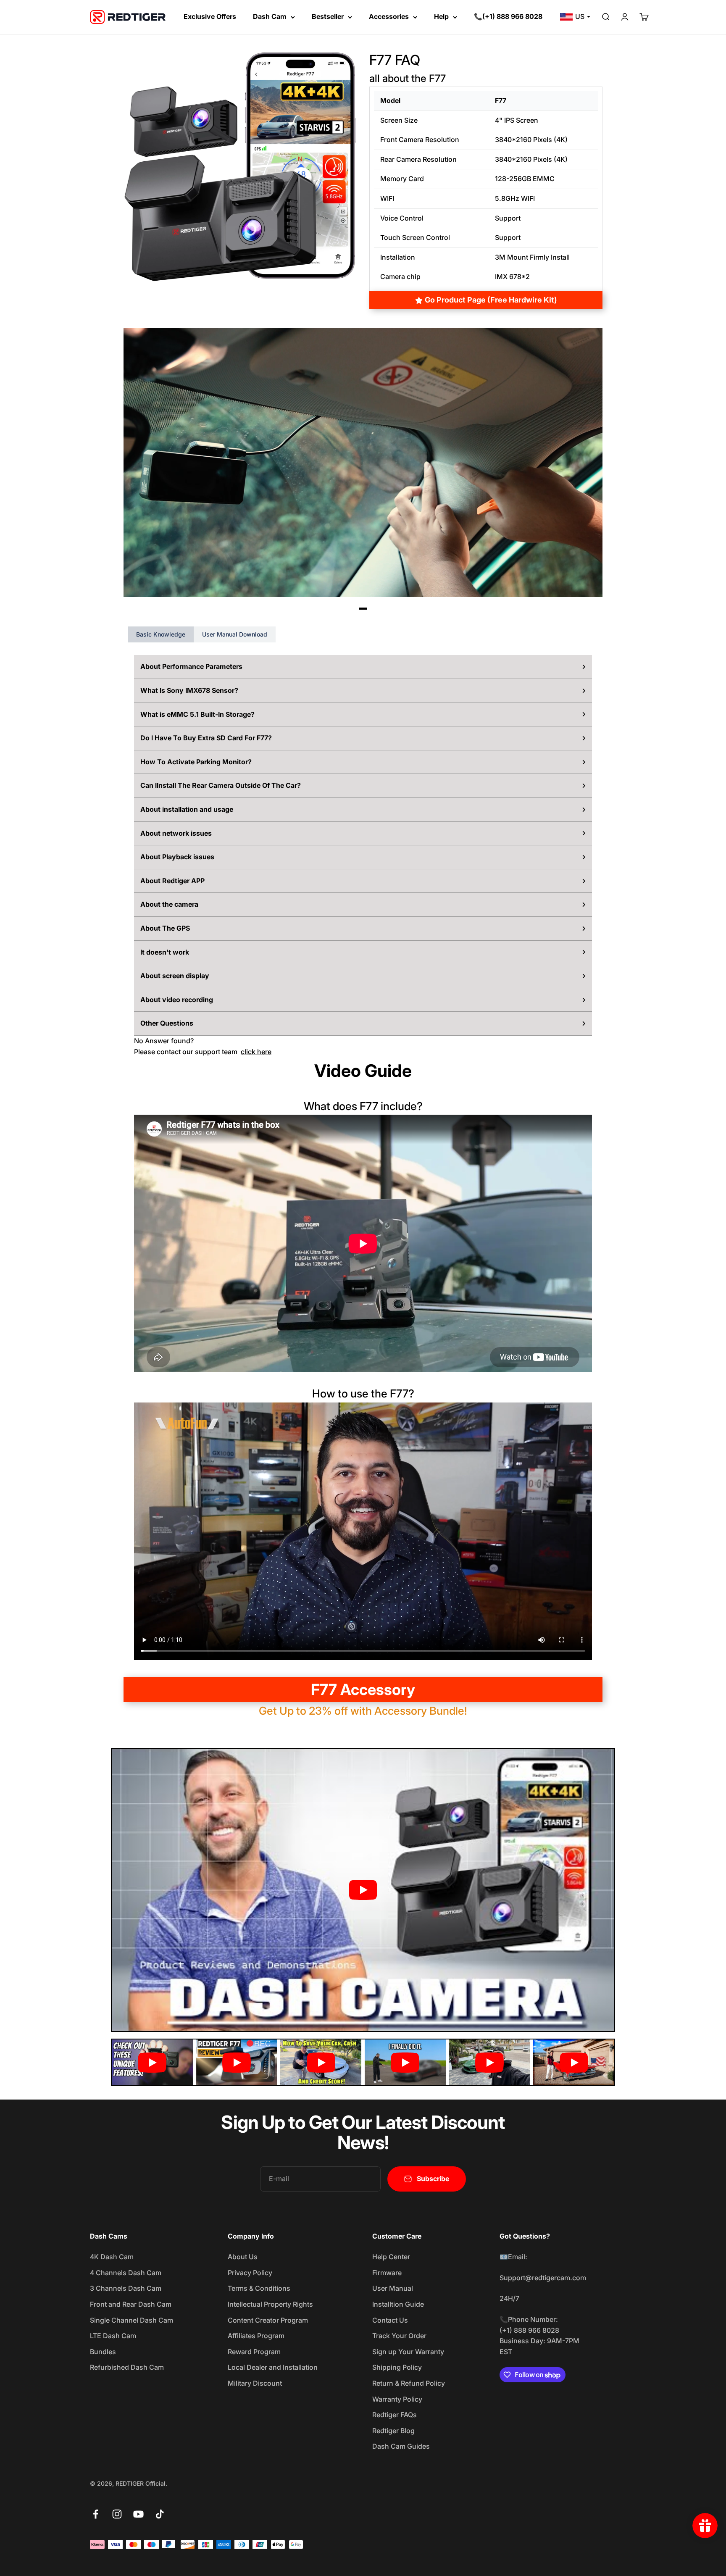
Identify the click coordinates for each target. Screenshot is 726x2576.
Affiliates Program (256, 2336)
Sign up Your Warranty (408, 2352)
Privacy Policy (250, 2273)
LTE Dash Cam (113, 2336)
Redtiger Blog (393, 2431)
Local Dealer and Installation (273, 2367)
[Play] (363, 1890)
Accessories (389, 16)
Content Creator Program (268, 2320)
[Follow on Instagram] (117, 2514)
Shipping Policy (397, 2367)
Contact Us (390, 2320)
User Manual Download (235, 634)
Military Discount (255, 2383)
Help (441, 16)
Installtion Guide (398, 2304)
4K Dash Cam (112, 2257)
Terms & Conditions (259, 2288)
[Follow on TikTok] (160, 2514)
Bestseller (328, 16)
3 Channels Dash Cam (126, 2288)
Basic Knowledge (161, 634)
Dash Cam (270, 16)
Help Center (391, 2257)
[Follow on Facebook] (96, 2514)
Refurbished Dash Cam (127, 2367)
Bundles (103, 2352)
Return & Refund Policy (409, 2383)
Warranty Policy (397, 2399)
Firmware (387, 2273)
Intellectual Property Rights (270, 2304)
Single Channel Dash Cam (132, 2320)
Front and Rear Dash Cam (131, 2304)
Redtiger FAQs (395, 2415)
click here (256, 1052)
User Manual (393, 2288)
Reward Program (254, 2352)
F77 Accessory (363, 1689)
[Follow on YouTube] (138, 2514)
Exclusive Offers (210, 16)
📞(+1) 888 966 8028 (508, 16)
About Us (243, 2257)
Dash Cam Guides (401, 2446)
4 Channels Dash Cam (126, 2273)
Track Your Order (399, 2336)
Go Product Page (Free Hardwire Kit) (491, 300)
